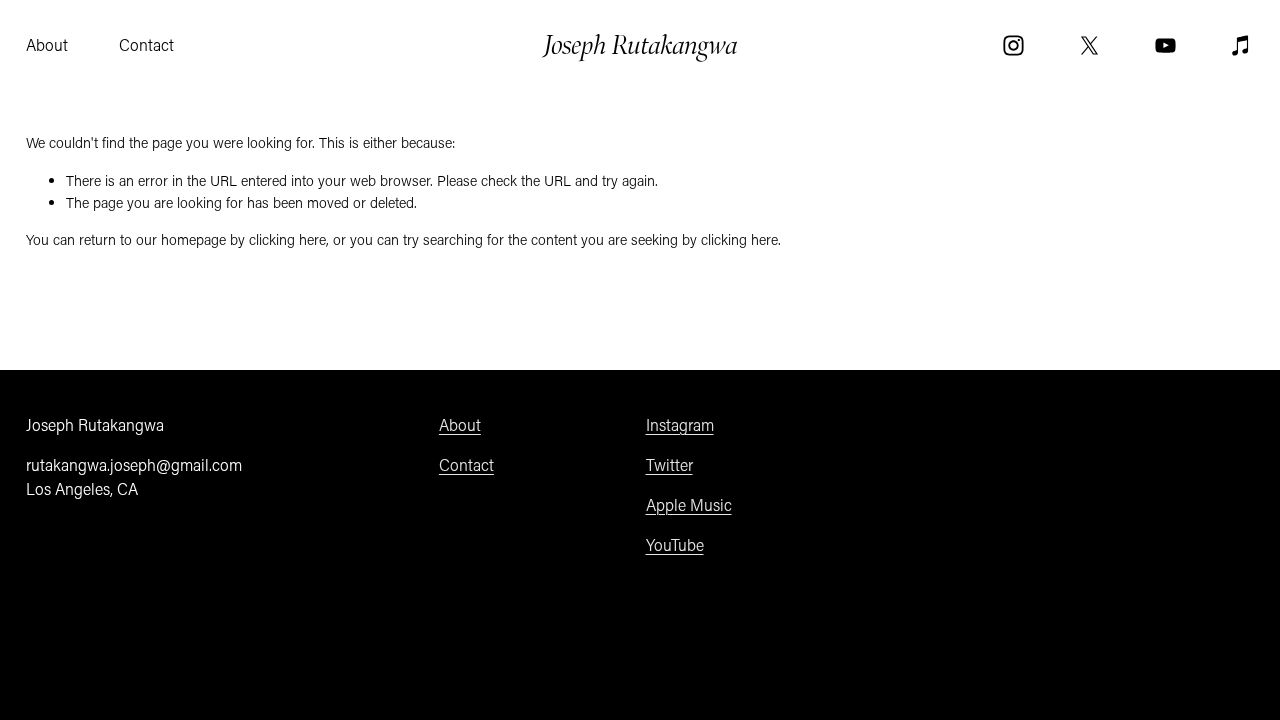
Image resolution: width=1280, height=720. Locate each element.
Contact (146, 44)
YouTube (675, 544)
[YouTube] (1165, 45)
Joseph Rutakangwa (641, 45)
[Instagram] (1013, 45)
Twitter (669, 464)
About (47, 44)
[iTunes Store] (1241, 45)
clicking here (287, 239)
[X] (1089, 45)
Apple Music (689, 504)
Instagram (680, 424)
